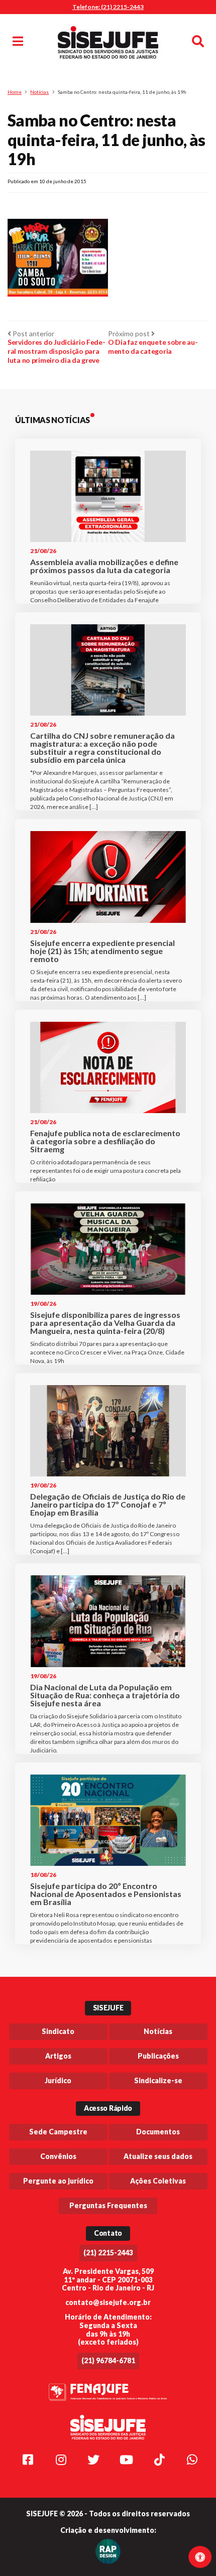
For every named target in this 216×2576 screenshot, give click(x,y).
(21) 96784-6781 (108, 2360)
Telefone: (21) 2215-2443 (108, 7)
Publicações (158, 2056)
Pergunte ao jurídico (58, 2181)
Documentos (158, 2132)
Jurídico (58, 2080)
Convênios (58, 2156)
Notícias (39, 92)
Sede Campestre (58, 2132)
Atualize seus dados (158, 2156)
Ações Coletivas (158, 2181)
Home (15, 92)
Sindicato (58, 2031)
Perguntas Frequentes (108, 2205)
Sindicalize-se (158, 2080)
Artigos (58, 2056)
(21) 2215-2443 (108, 2253)
